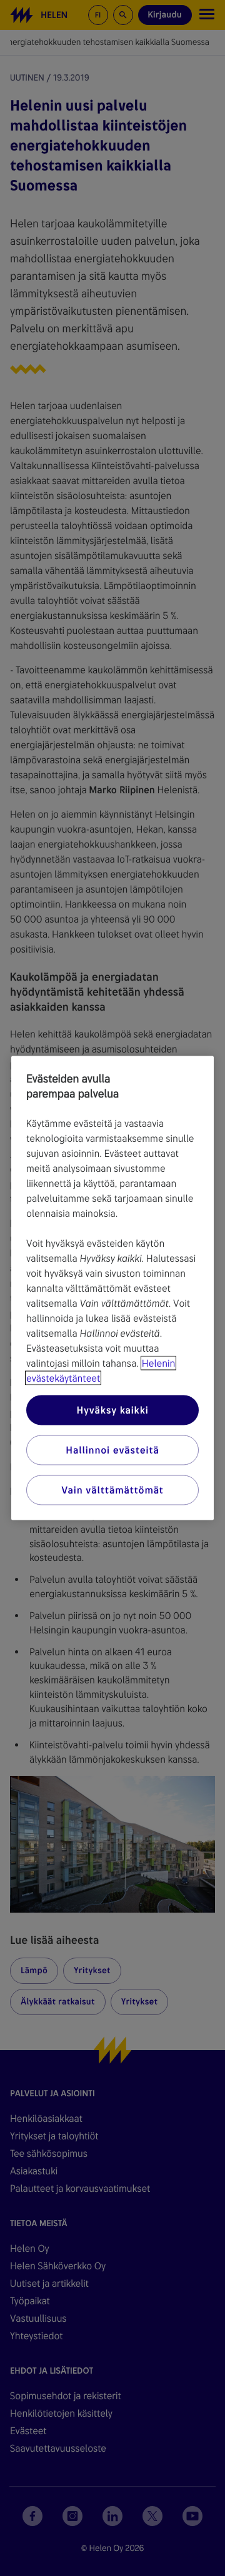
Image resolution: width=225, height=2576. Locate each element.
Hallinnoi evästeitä (112, 1450)
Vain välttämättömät (112, 1490)
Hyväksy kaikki (112, 1410)
